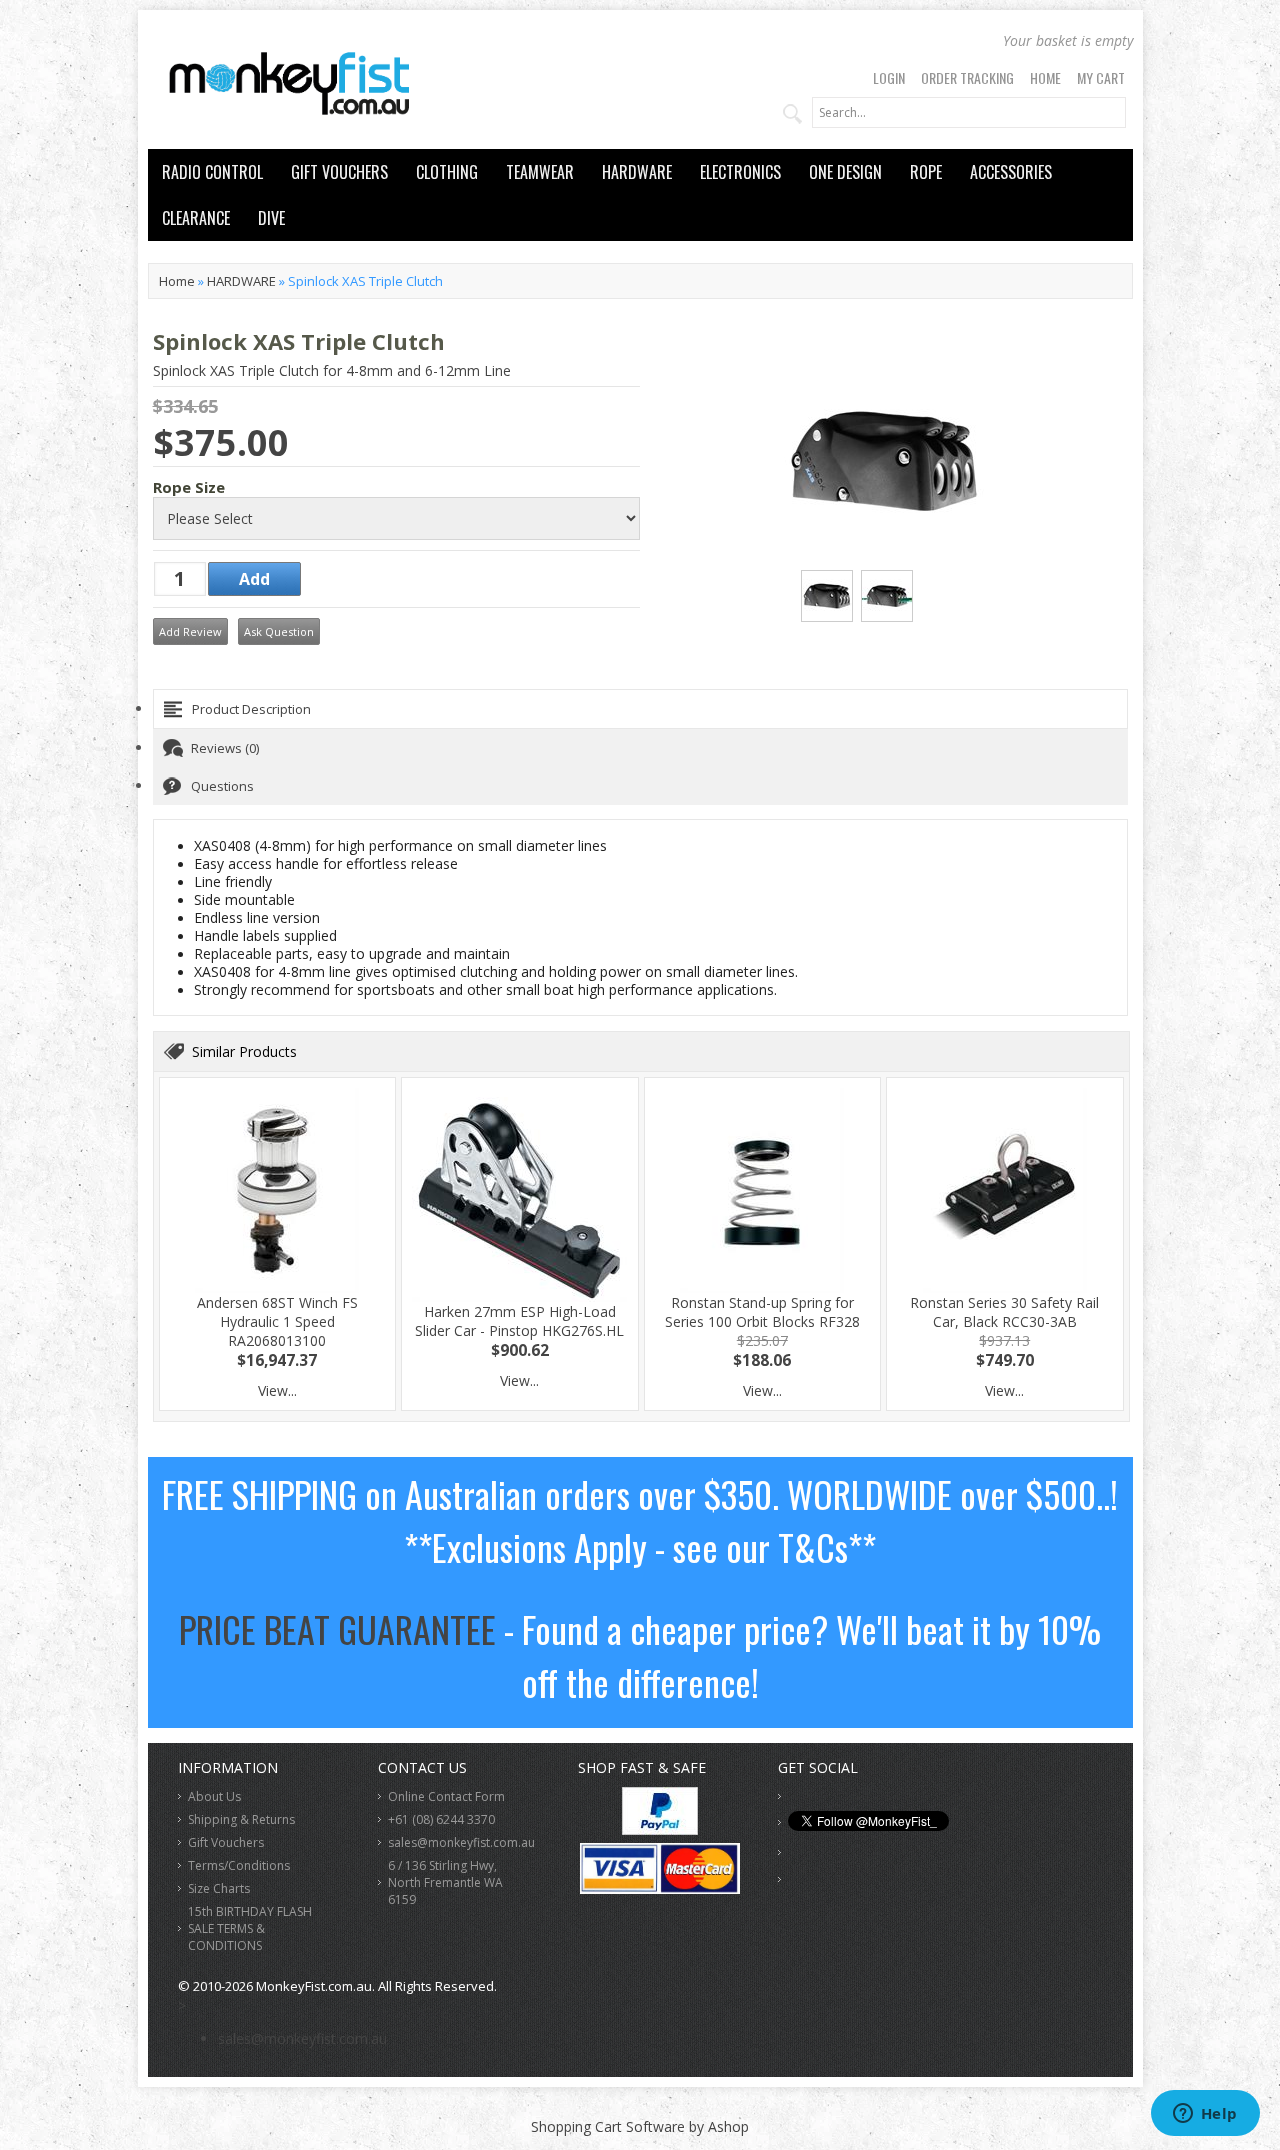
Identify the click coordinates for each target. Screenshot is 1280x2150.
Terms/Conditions (239, 1865)
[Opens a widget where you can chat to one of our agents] (1205, 2115)
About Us (214, 1796)
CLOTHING (447, 172)
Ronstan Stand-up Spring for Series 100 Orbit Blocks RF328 (762, 1312)
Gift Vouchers (226, 1842)
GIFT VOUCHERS (339, 172)
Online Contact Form (446, 1796)
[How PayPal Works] (660, 1829)
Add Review (190, 631)
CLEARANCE (196, 218)
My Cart (1101, 77)
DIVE (271, 218)
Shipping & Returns (241, 1819)
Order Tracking (967, 77)
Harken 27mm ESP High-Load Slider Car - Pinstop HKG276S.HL (519, 1321)
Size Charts (219, 1888)
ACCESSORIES (1011, 172)
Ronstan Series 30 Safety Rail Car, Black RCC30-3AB (1004, 1312)
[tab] (640, 709)
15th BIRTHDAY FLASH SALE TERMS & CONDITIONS (250, 1928)
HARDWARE (637, 172)
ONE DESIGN (845, 172)
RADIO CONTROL (212, 172)
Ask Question (279, 631)
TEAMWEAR (540, 172)
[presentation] (640, 709)
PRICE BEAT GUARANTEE (337, 1628)
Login (889, 77)
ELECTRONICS (740, 172)
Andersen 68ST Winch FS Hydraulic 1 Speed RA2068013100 (277, 1321)
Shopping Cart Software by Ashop (640, 2126)
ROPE (926, 172)
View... (277, 1390)
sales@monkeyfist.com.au (461, 1842)
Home (1045, 77)
